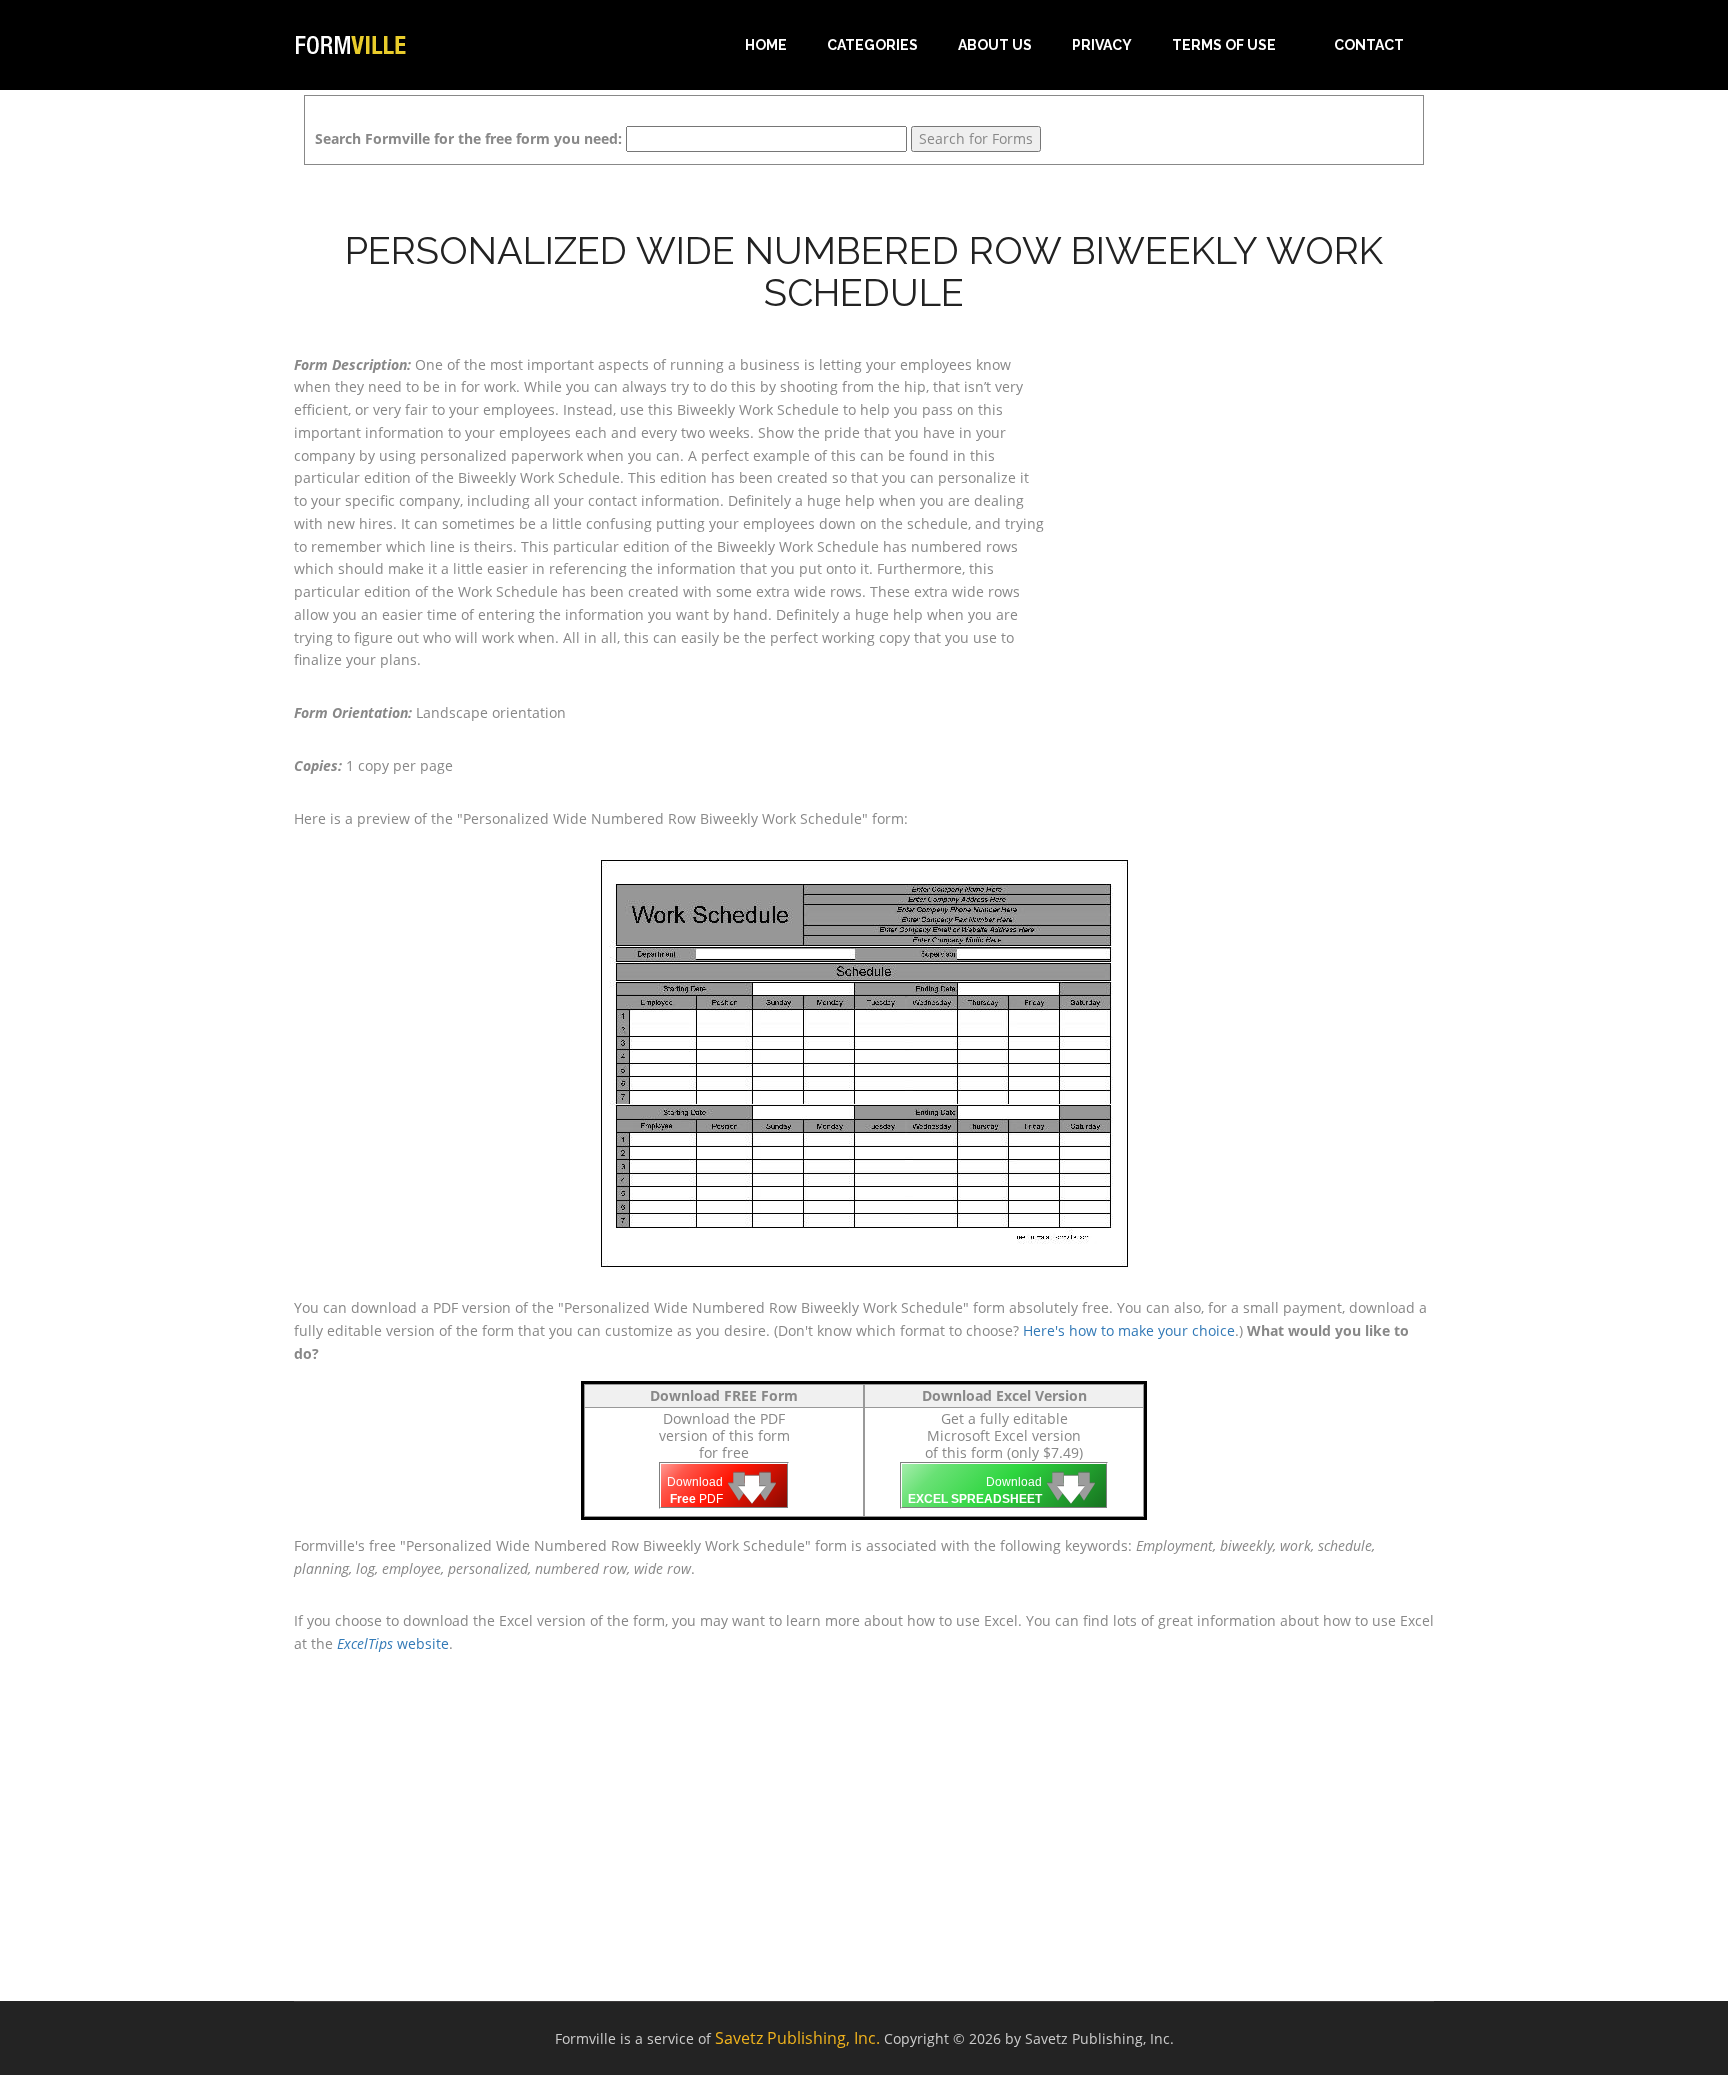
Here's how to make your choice (1129, 1330)
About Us (995, 45)
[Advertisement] (1254, 479)
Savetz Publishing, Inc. (797, 2038)
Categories (872, 45)
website (393, 1643)
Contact (1369, 45)
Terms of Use (1224, 45)
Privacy (1102, 45)
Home (766, 45)
